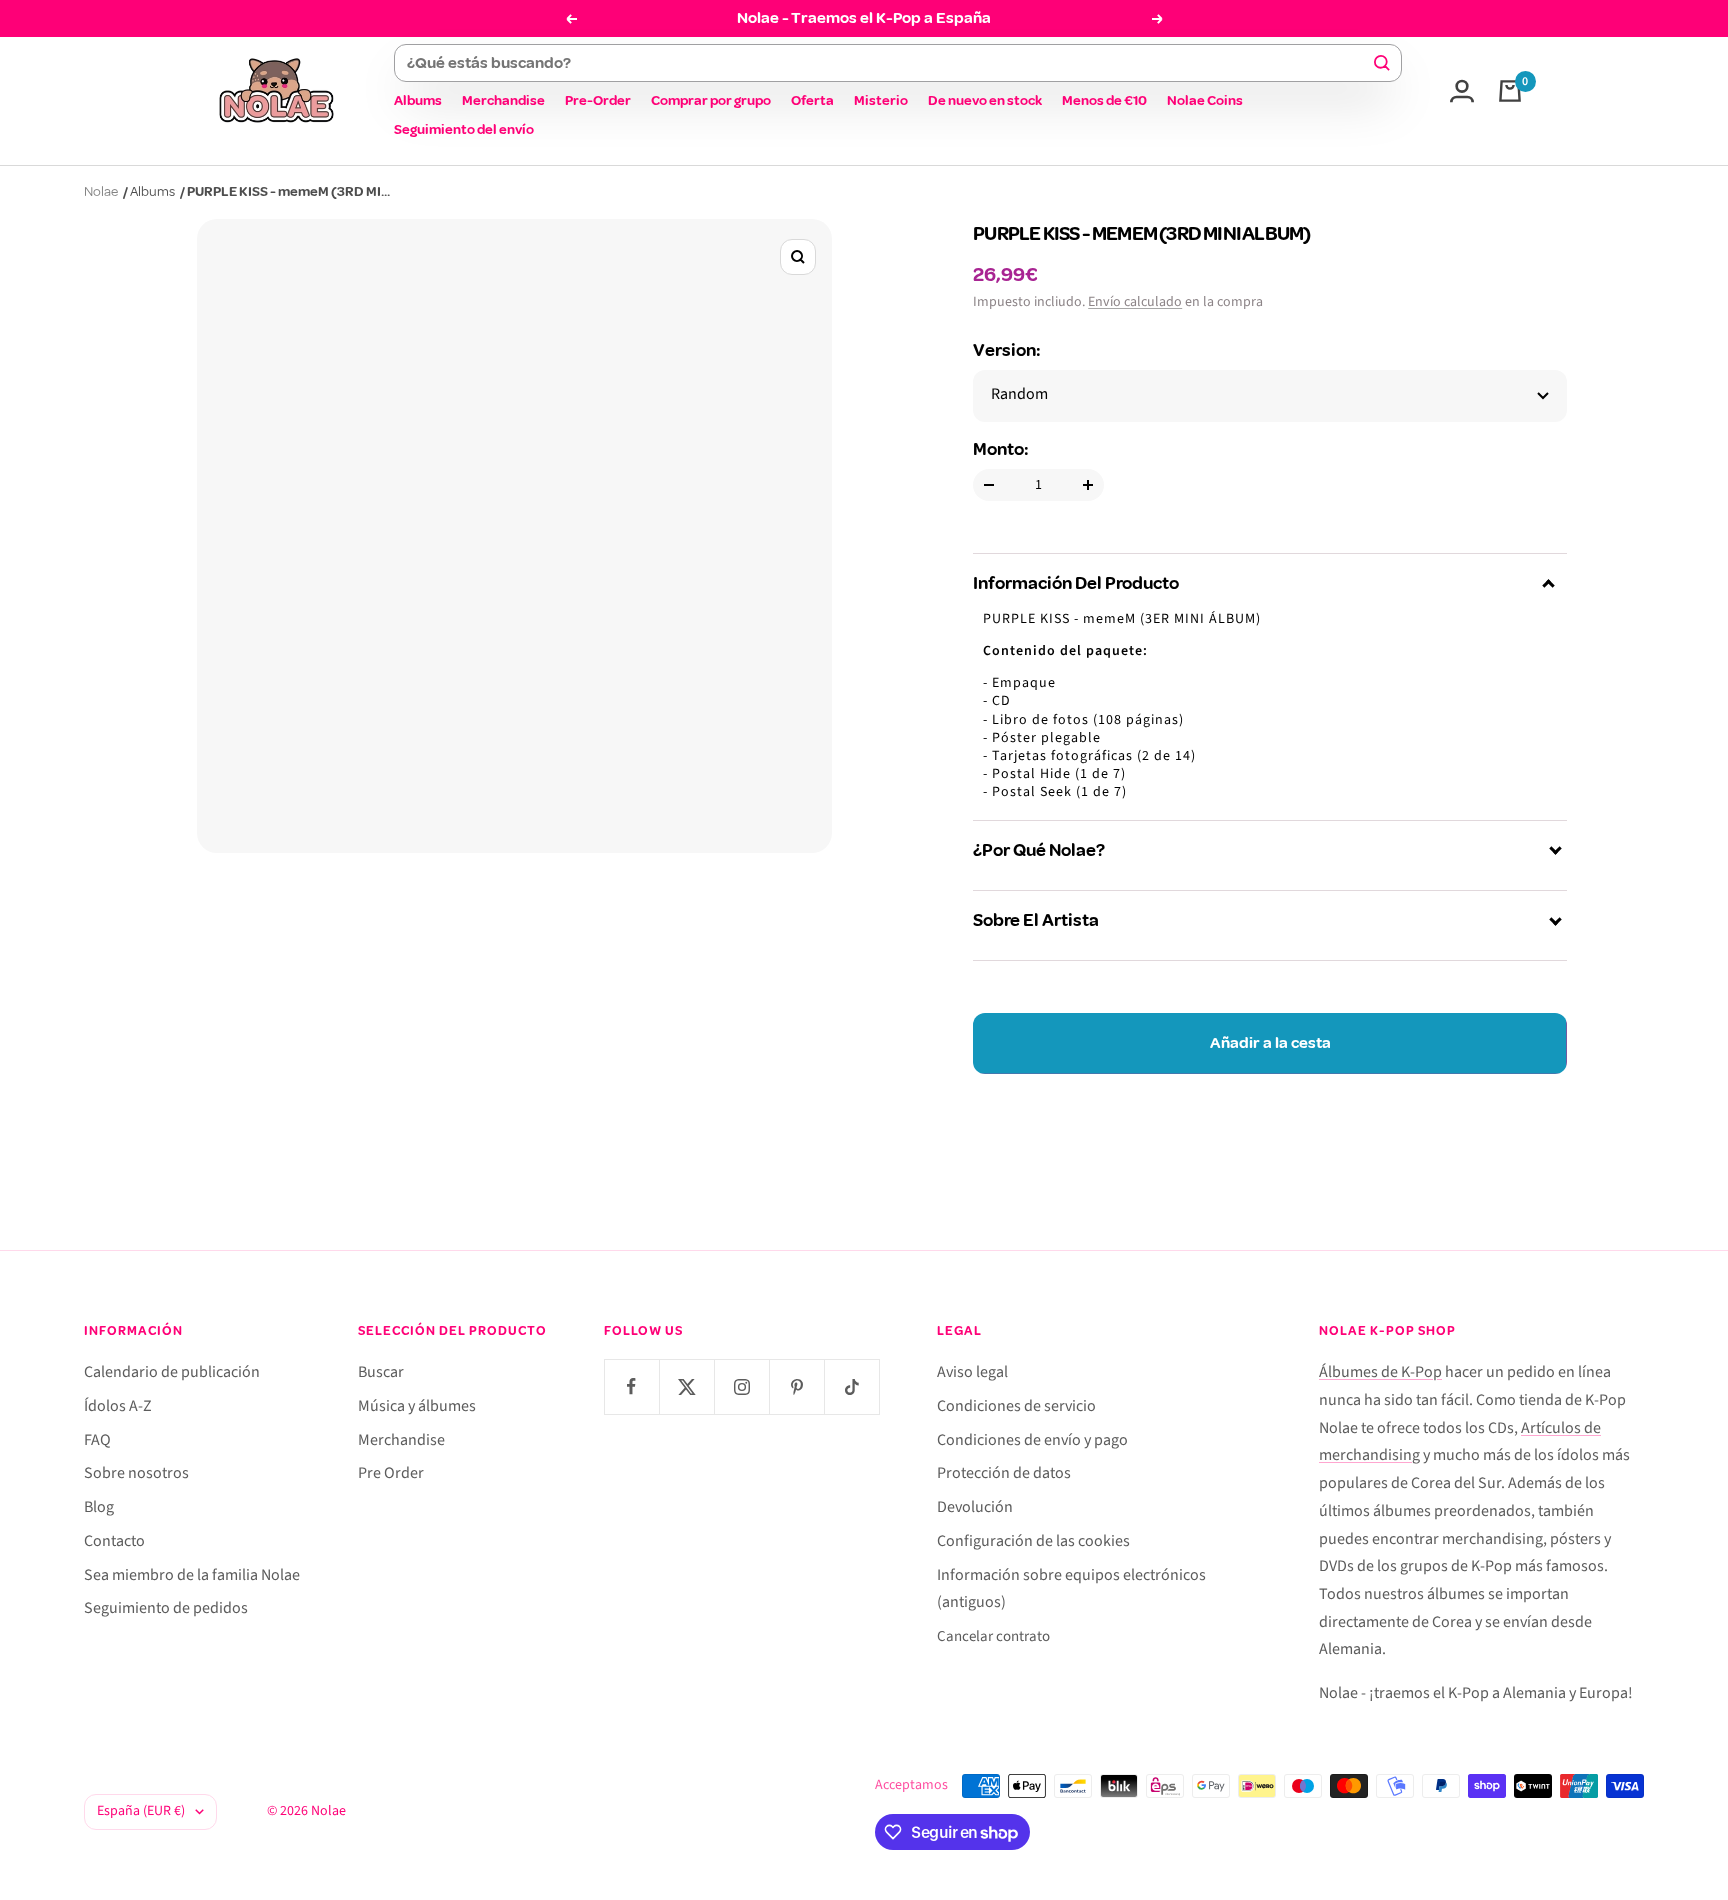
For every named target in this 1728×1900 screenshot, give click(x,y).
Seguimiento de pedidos (166, 1608)
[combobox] (888, 63)
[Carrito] (1510, 91)
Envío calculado (1135, 302)
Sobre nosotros (136, 1473)
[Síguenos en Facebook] (631, 1386)
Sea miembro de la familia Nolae (192, 1575)
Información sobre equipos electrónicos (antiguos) (1071, 1589)
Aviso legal (972, 1372)
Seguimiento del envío (464, 129)
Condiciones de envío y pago (1032, 1440)
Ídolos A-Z (118, 1406)
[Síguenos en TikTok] (851, 1386)
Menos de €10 (1104, 100)
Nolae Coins (1205, 100)
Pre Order (391, 1473)
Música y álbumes (417, 1406)
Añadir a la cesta (1270, 1043)
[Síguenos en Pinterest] (796, 1386)
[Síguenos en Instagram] (741, 1386)
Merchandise (503, 100)
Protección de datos (1004, 1473)
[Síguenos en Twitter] (686, 1386)
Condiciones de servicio (1016, 1406)
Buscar (381, 1372)
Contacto (114, 1541)
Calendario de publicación (172, 1372)
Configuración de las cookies (1033, 1541)
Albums (418, 100)
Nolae (101, 191)
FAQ (97, 1440)
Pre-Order (598, 100)
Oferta (812, 100)
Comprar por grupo (711, 100)
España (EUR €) (141, 1811)
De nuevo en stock (985, 100)
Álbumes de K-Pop (1380, 1372)
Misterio (881, 100)
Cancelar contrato (993, 1636)
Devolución (975, 1507)
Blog (99, 1507)
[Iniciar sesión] (1462, 91)
